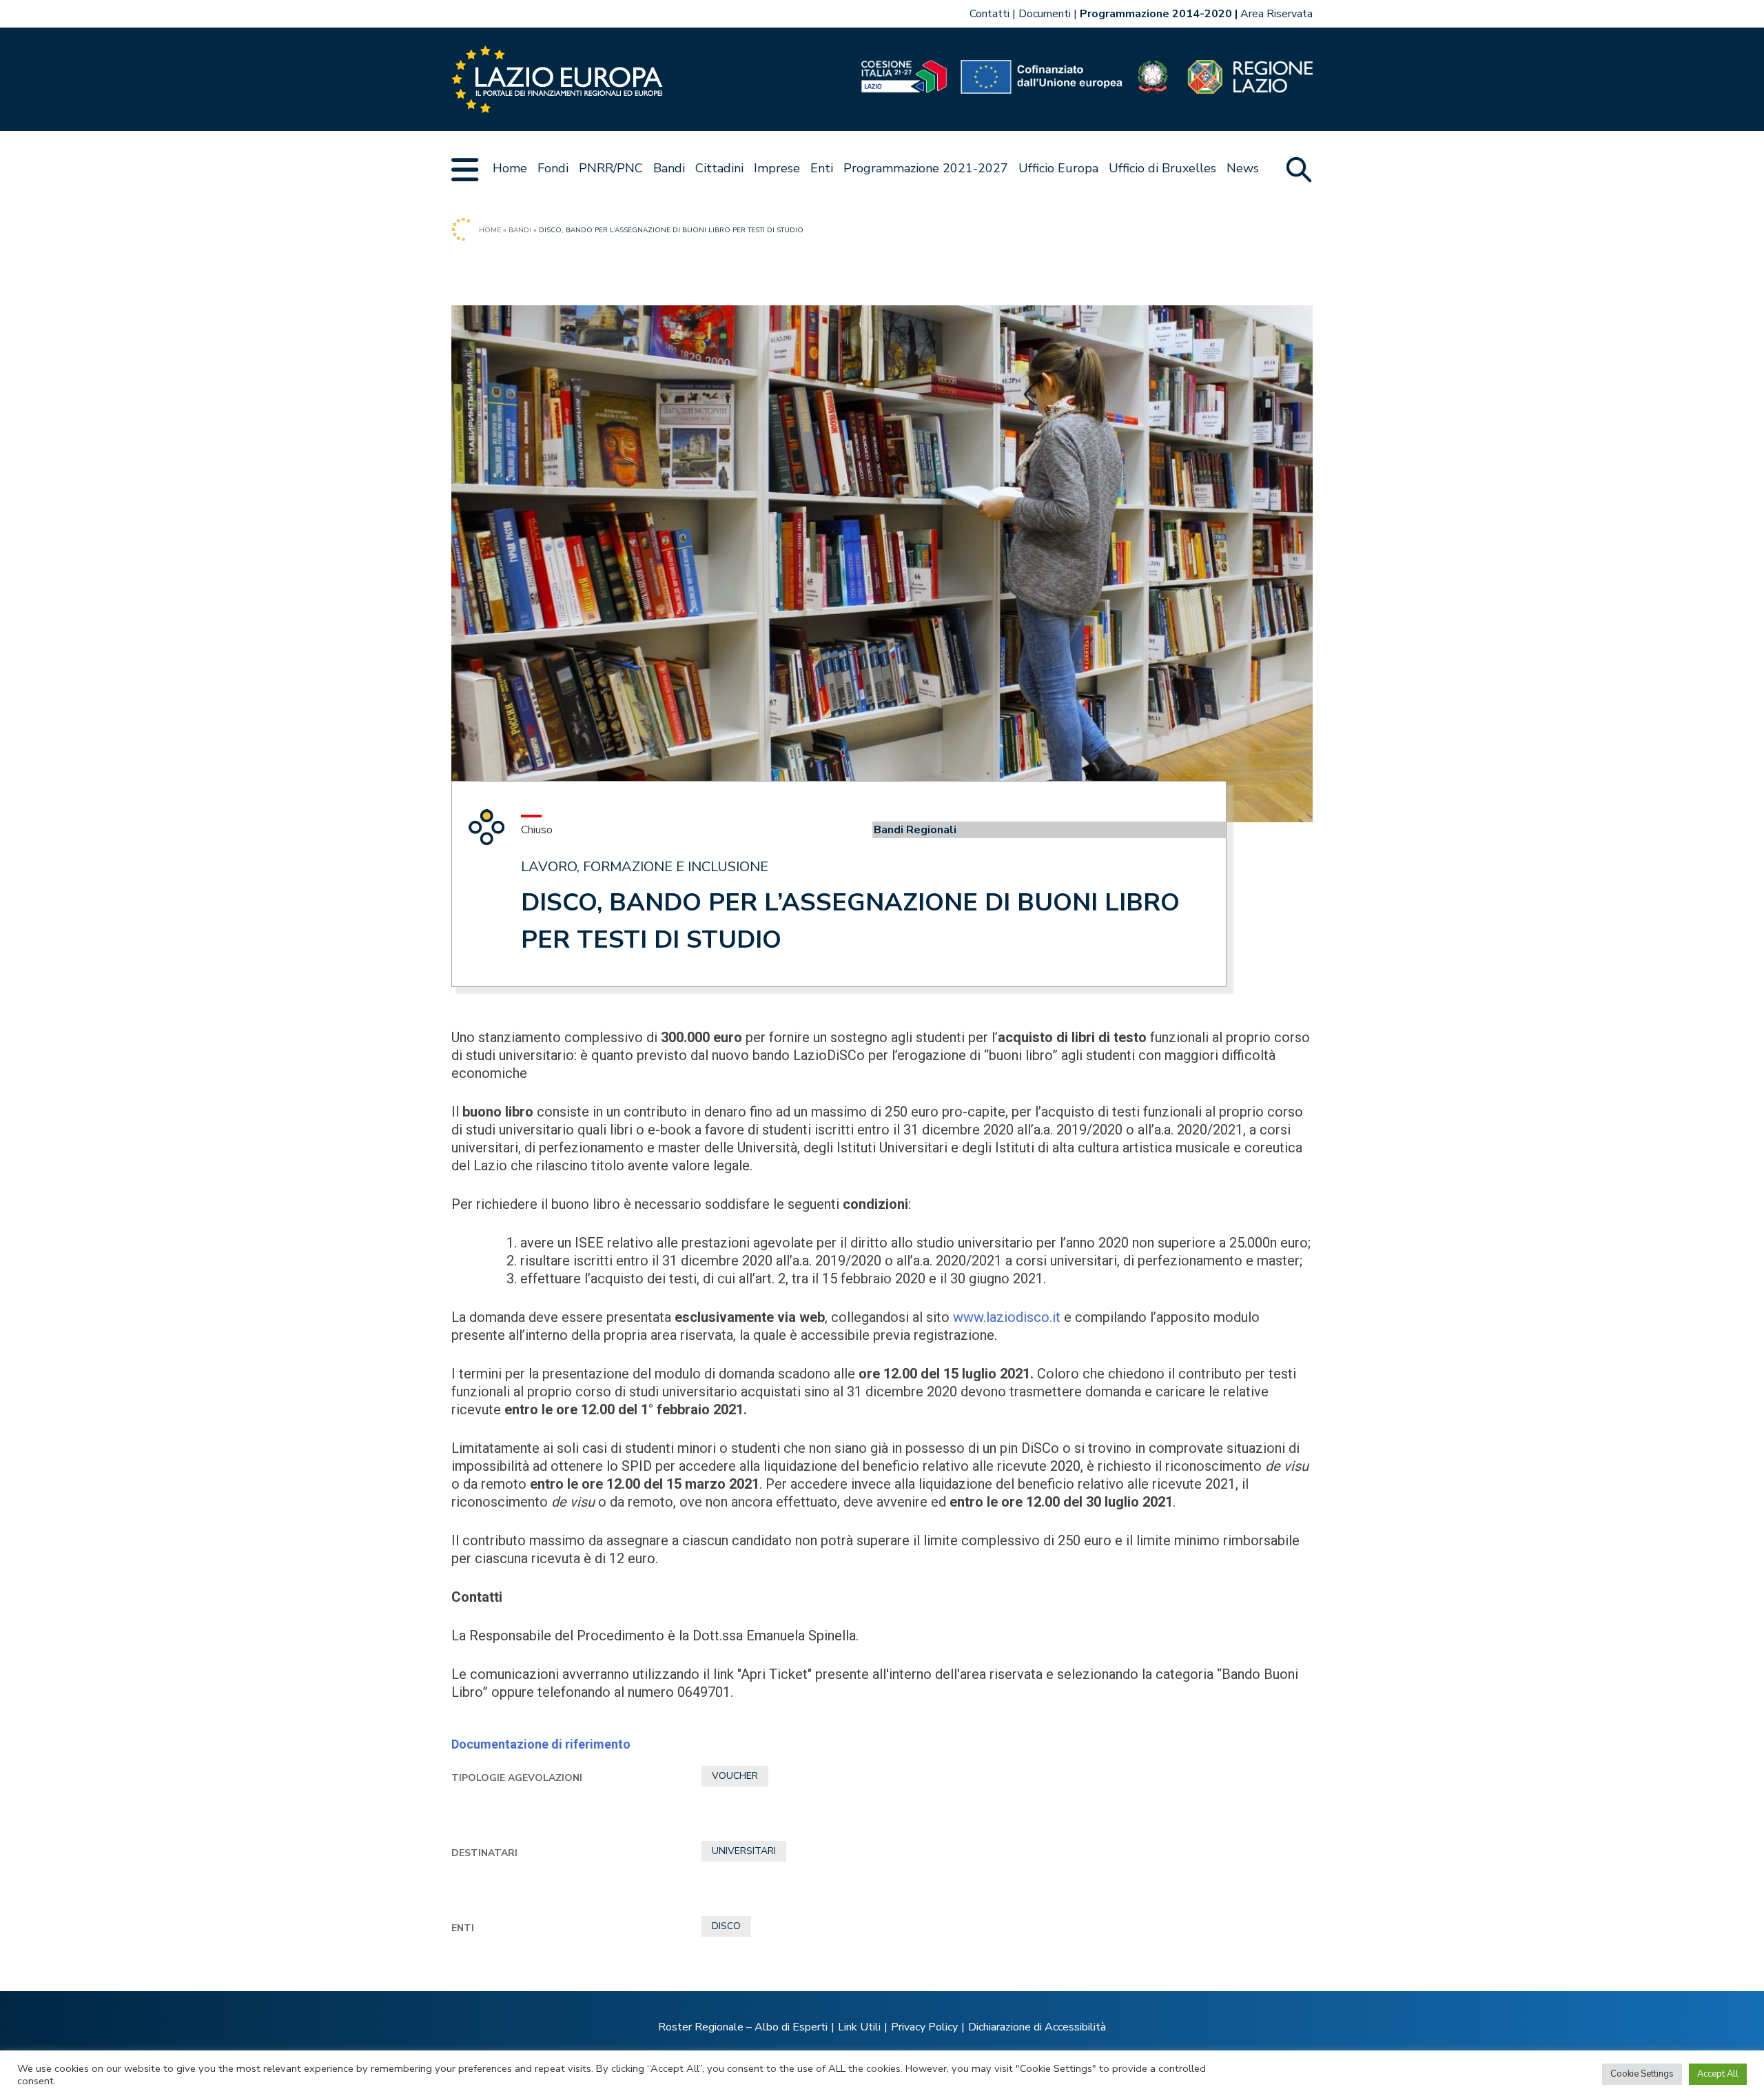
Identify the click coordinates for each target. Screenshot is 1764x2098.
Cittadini (719, 168)
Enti (822, 168)
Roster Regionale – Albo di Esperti (743, 2027)
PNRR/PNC (611, 168)
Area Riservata (1276, 14)
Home (510, 168)
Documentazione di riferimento (541, 1744)
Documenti (1045, 14)
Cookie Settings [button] (1642, 2074)
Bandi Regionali (915, 830)
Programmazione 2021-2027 (926, 168)
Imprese (777, 168)
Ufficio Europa (1058, 168)
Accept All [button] (1718, 2074)
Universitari (744, 1851)
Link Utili (859, 2027)
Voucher (735, 1776)
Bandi (669, 168)
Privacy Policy (924, 2027)
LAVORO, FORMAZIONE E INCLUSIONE (645, 867)
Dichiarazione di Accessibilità (1037, 2027)
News (1243, 168)
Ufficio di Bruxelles (1162, 168)
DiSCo (726, 1926)
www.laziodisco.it (1007, 1317)
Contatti (989, 14)
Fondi (553, 168)
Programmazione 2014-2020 (1156, 14)
